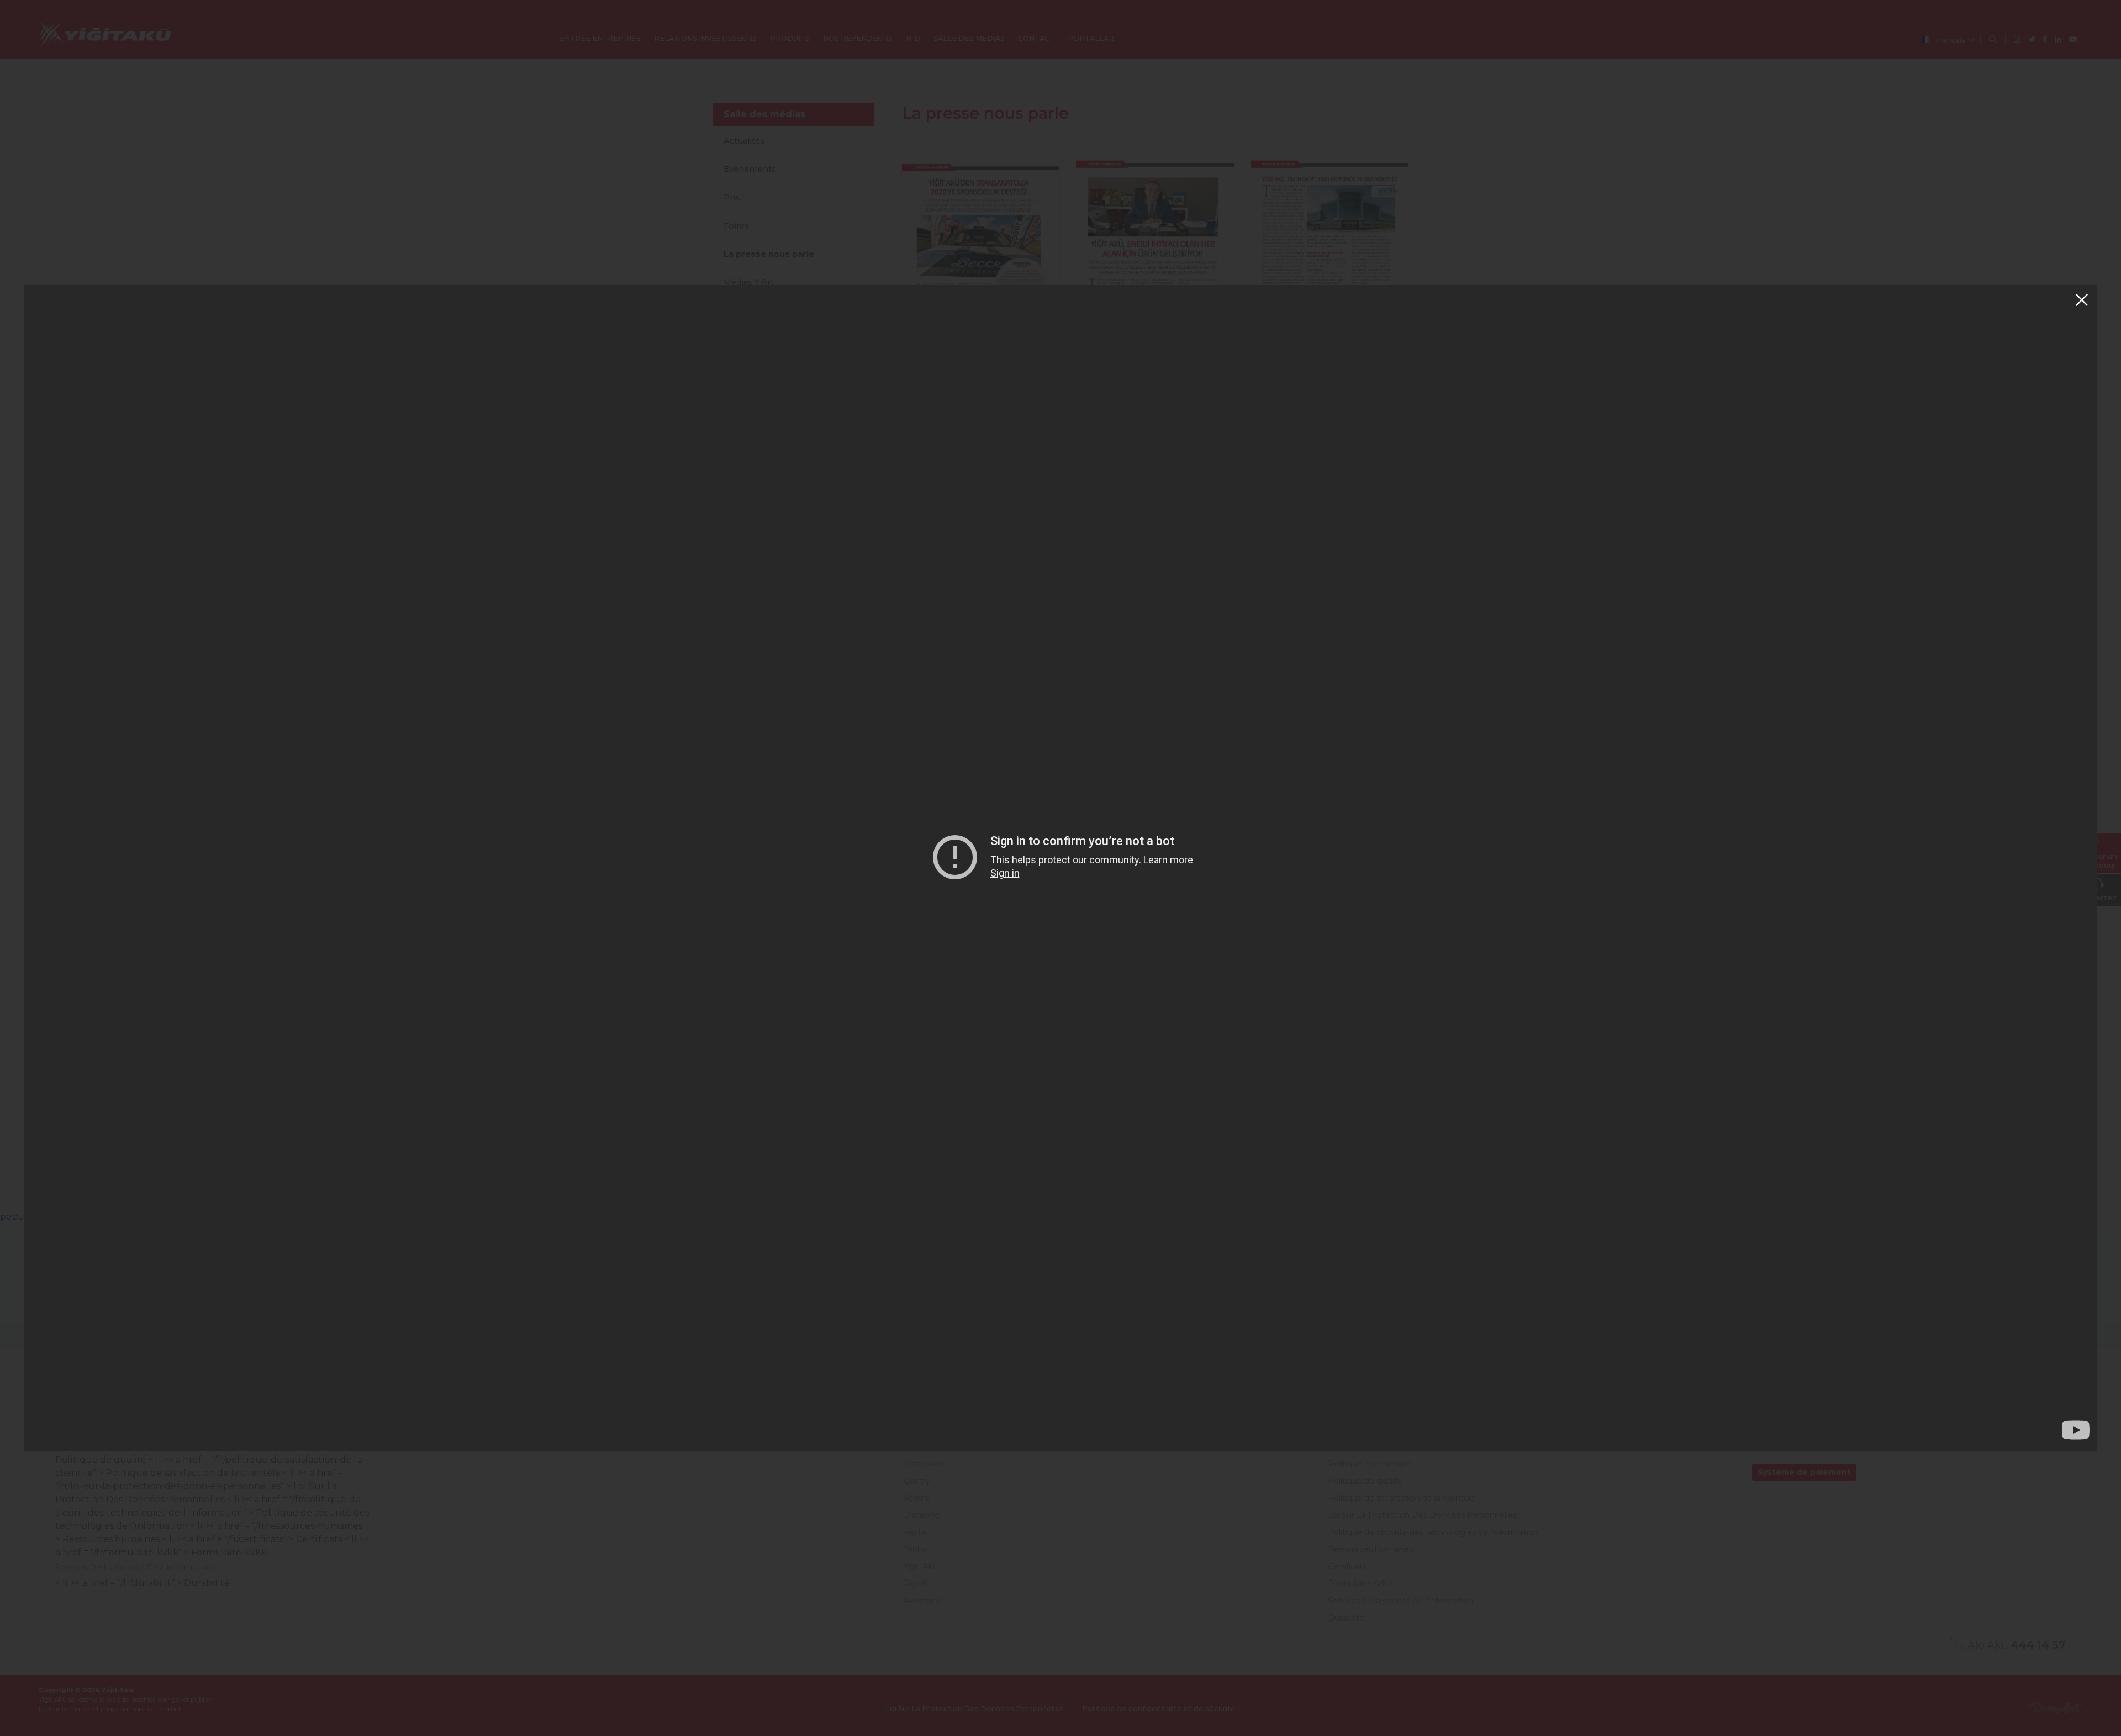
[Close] (2082, 300)
